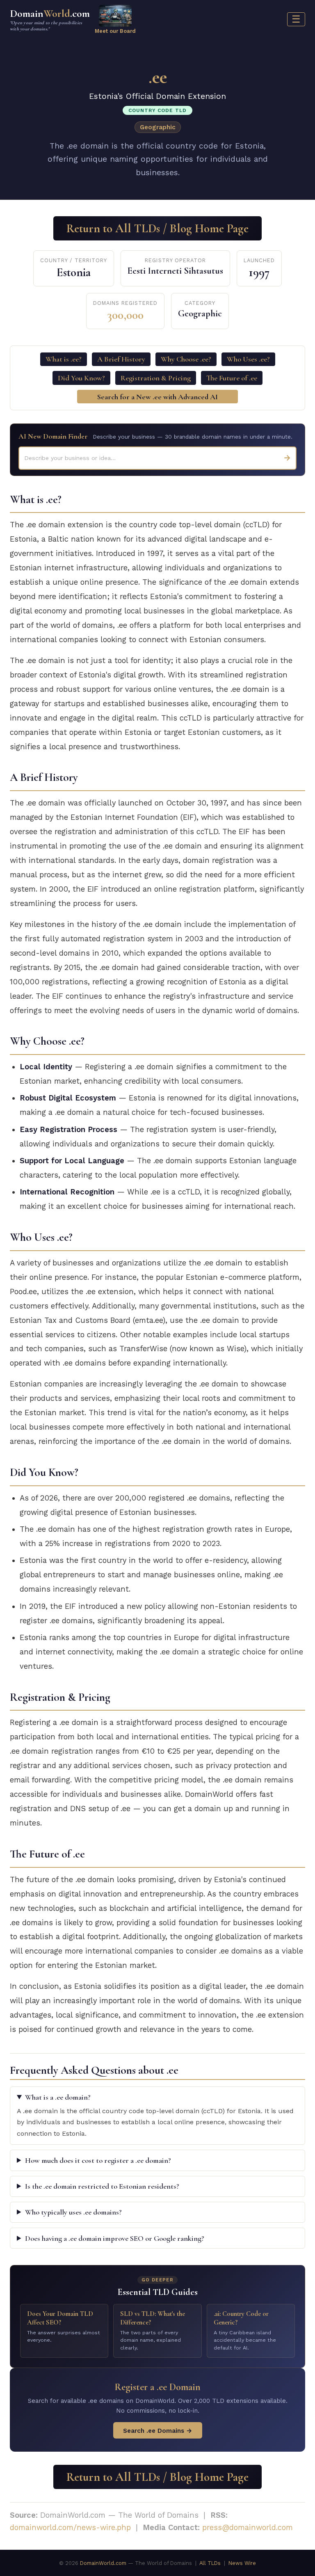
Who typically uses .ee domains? (73, 2212)
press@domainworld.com (248, 2527)
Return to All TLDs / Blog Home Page (157, 228)
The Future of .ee (232, 378)
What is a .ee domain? (58, 2097)
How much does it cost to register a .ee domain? (98, 2160)
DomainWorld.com (103, 2563)
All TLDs (210, 2563)
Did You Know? (81, 378)
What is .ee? (64, 359)
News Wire (242, 2563)
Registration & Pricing (156, 378)
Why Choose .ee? (186, 359)
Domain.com (50, 19)
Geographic (158, 127)
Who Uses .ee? (248, 359)
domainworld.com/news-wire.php (70, 2527)
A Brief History (121, 359)
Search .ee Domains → (158, 2431)
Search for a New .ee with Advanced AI (157, 397)
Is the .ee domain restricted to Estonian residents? (102, 2186)
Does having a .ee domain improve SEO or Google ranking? (115, 2238)
